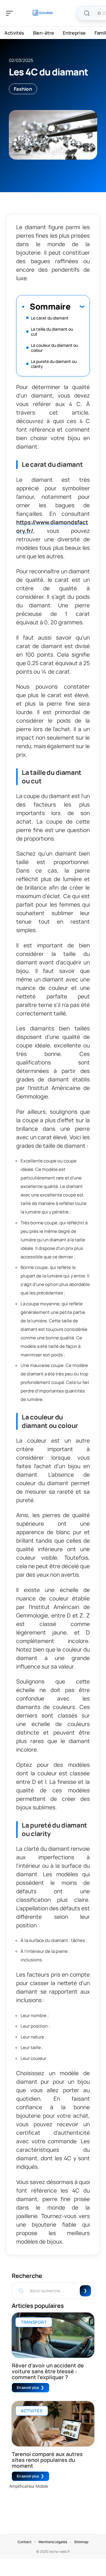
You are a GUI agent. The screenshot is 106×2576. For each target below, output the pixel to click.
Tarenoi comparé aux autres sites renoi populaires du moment (47, 2460)
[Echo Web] (42, 13)
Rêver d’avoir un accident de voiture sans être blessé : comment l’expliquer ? (48, 2371)
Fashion (23, 89)
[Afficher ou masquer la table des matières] (77, 306)
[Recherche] (87, 13)
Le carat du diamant (50, 318)
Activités (32, 2411)
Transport (34, 2322)
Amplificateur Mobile (29, 2486)
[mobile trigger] (11, 13)
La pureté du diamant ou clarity (54, 364)
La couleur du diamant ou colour (54, 348)
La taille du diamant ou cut (52, 332)
